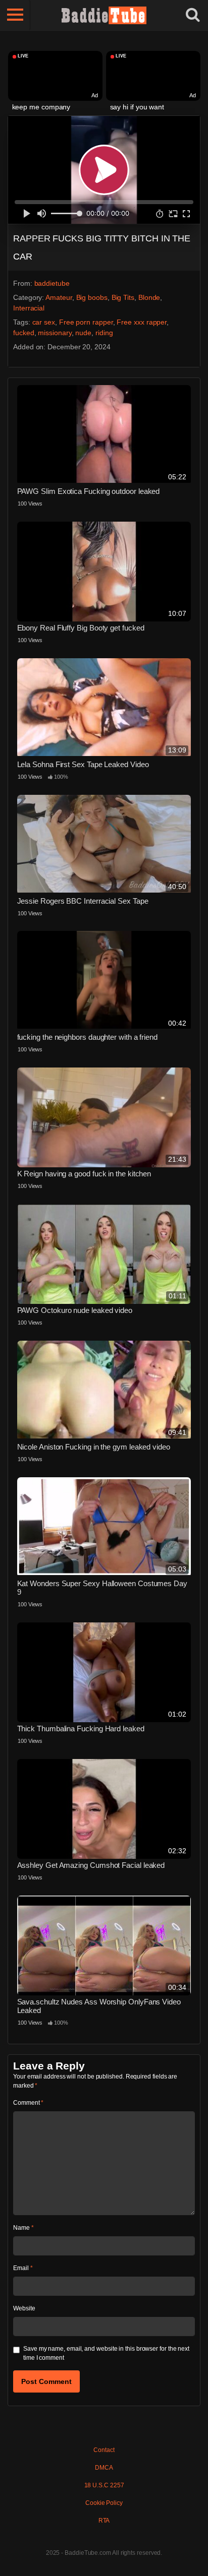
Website (24, 2308)
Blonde (149, 297)
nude (83, 333)
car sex (44, 322)
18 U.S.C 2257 (104, 2485)
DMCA (104, 2468)
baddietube (52, 283)
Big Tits (123, 297)
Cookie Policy (104, 2503)
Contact (104, 2450)
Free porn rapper (86, 322)
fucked (24, 333)
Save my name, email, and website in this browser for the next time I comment (106, 2353)
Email (23, 2268)
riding (104, 333)
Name (23, 2228)
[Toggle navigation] (15, 15)
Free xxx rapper (142, 322)
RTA (104, 2521)
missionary (55, 333)
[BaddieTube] (104, 15)
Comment (28, 2103)
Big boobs (92, 297)
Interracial (29, 308)
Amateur (59, 297)
